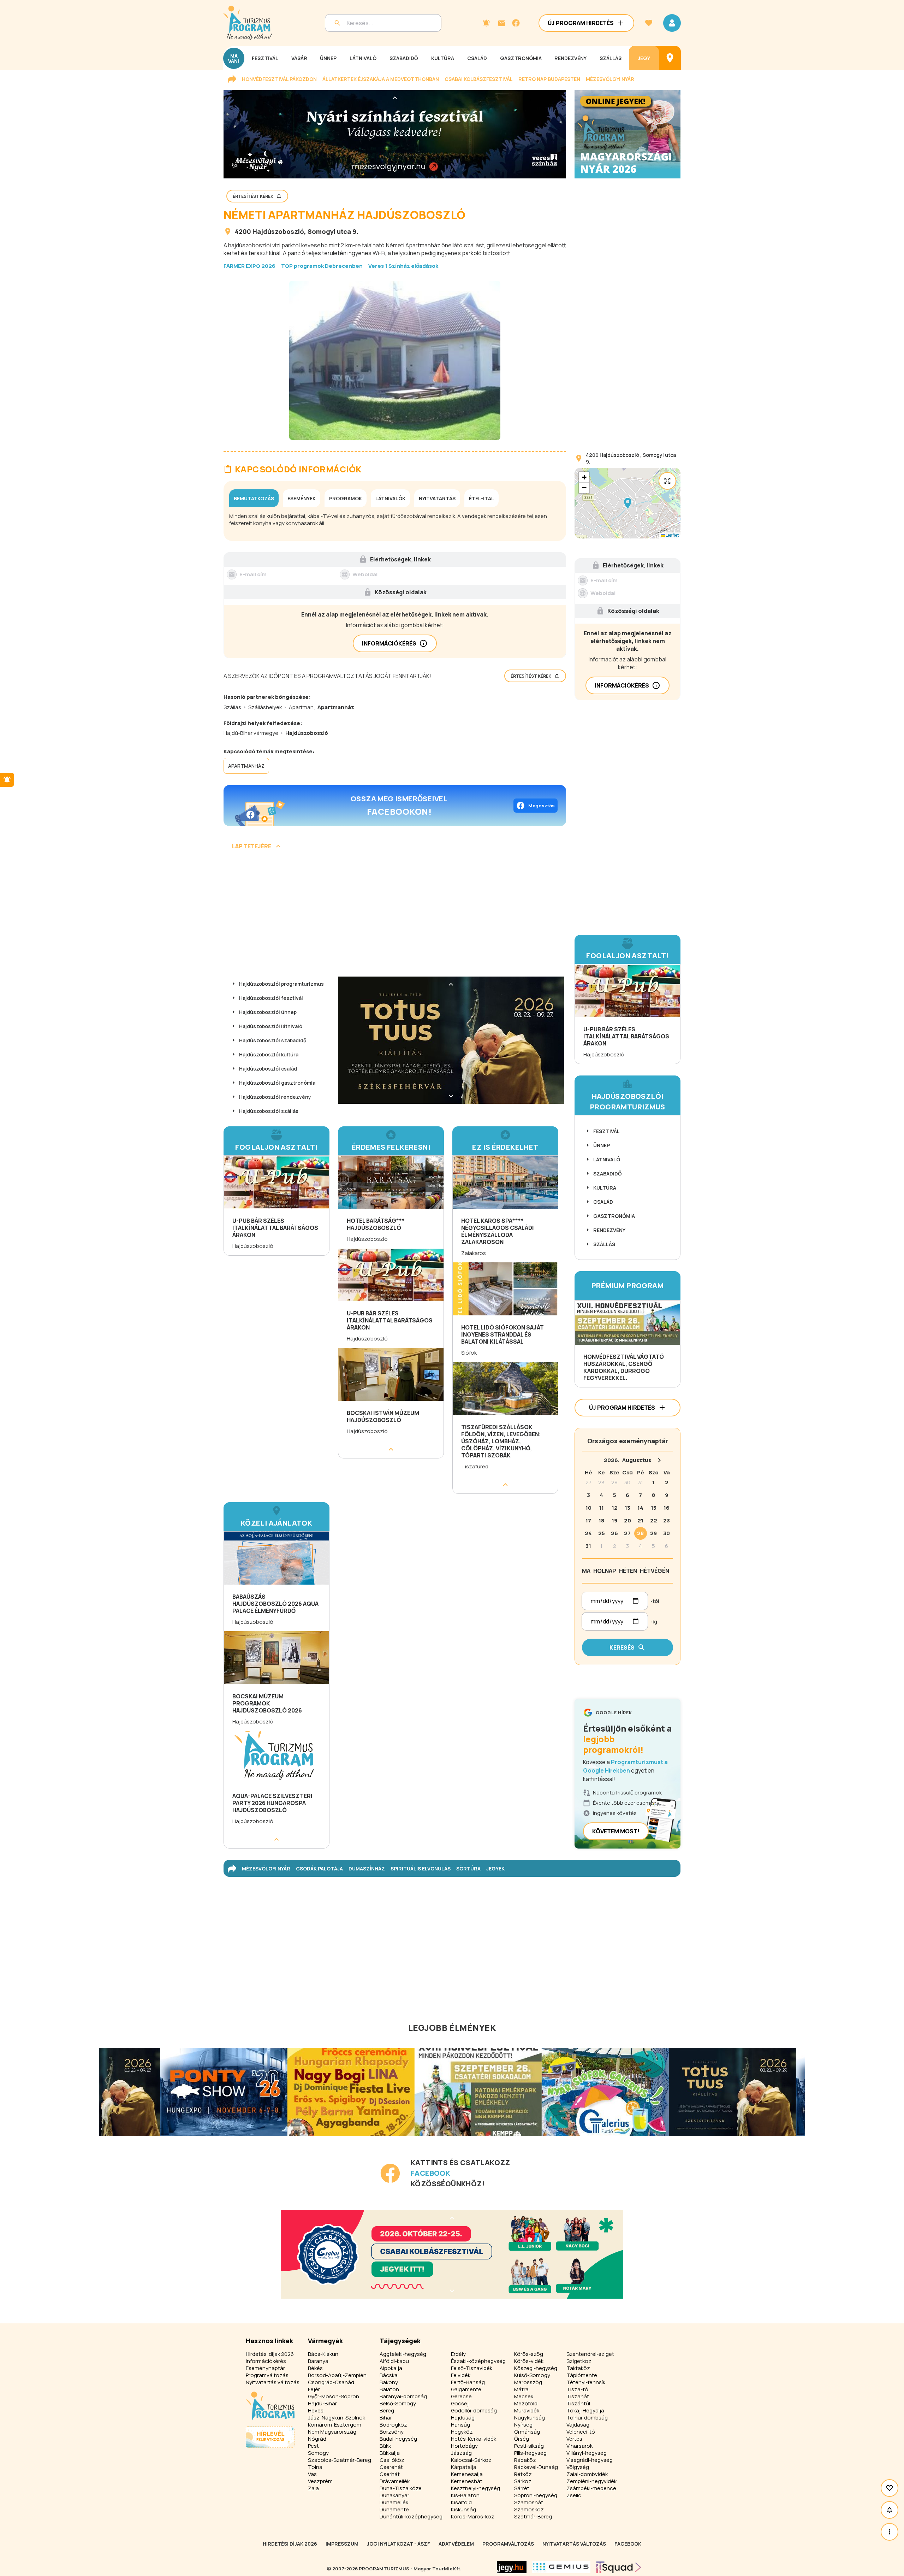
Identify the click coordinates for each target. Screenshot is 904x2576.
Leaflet (672, 535)
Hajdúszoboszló (278, 231)
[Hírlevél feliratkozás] (486, 23)
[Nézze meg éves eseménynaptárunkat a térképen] (670, 58)
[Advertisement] (395, 916)
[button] (628, 503)
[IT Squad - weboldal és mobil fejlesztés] (619, 2567)
